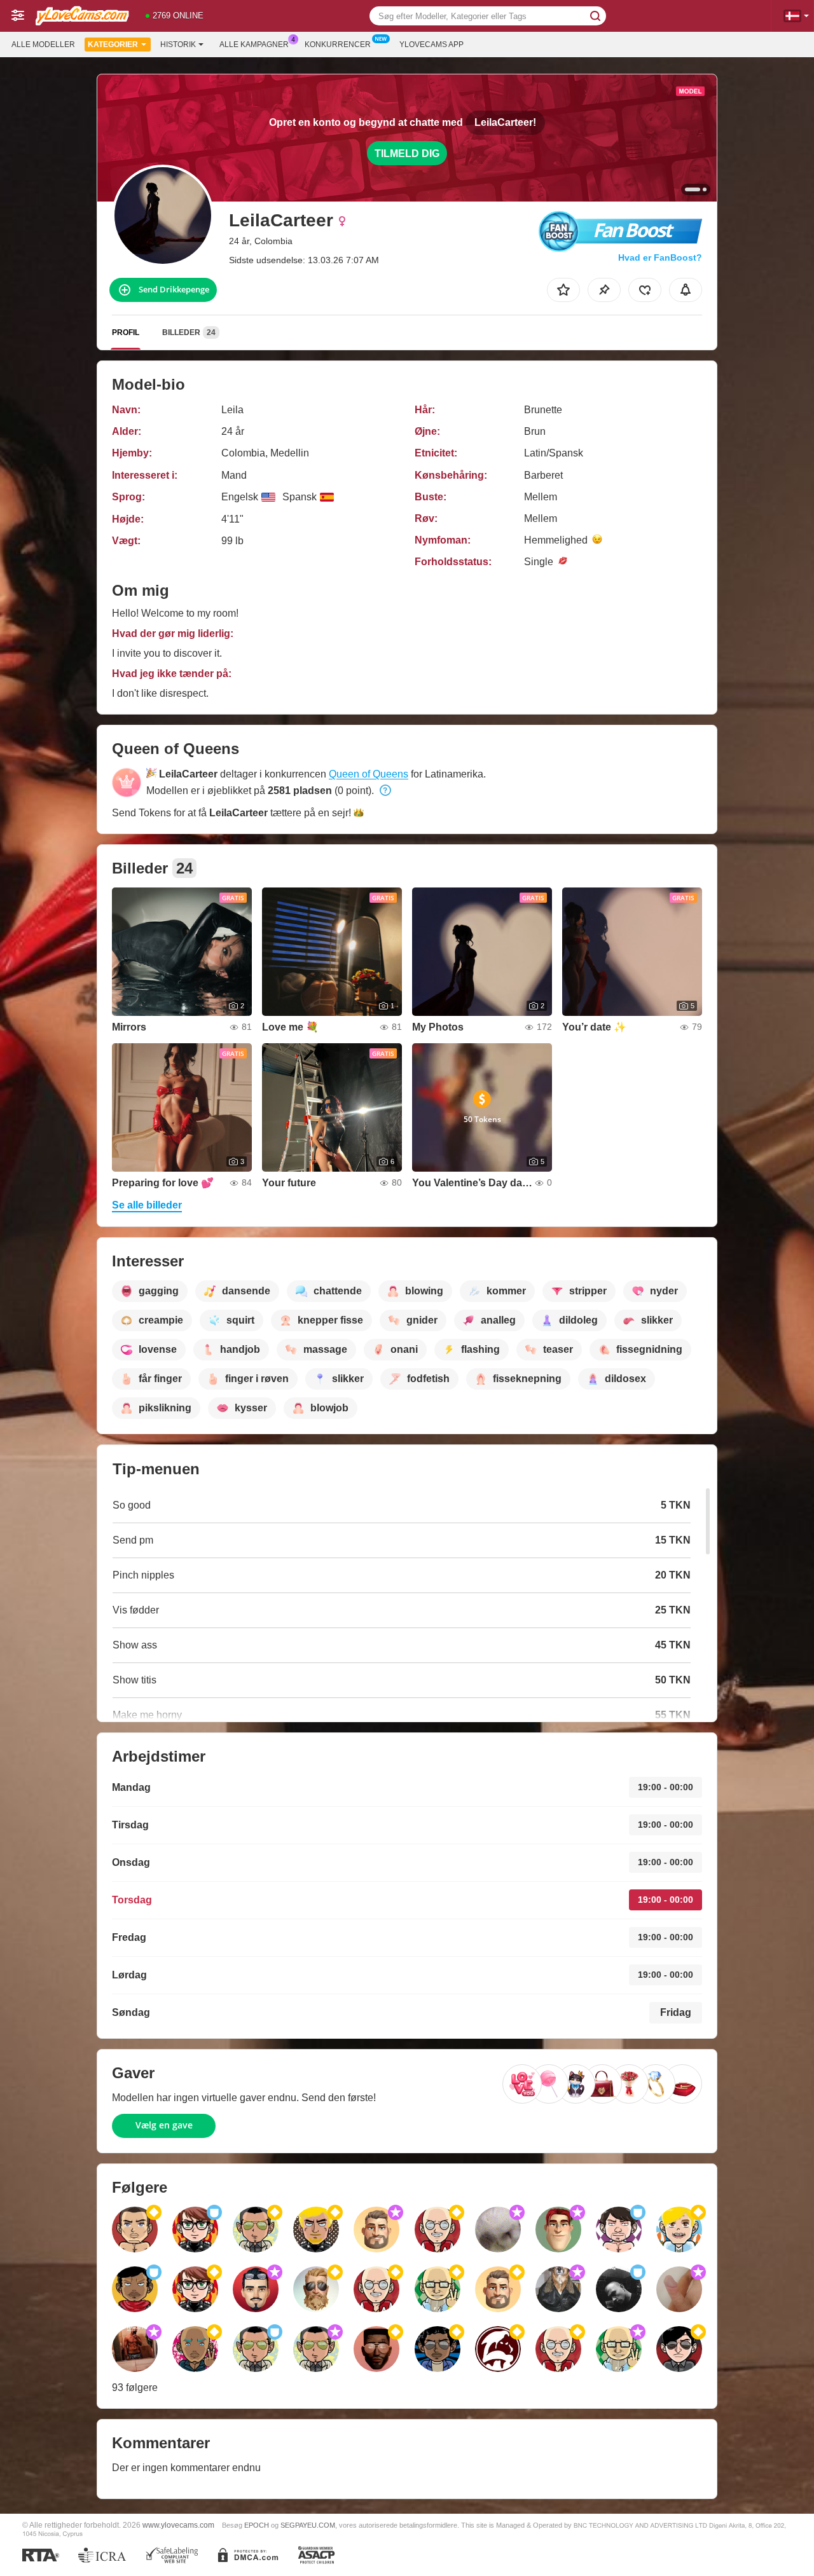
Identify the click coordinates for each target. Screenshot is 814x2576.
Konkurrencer (338, 45)
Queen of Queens (369, 774)
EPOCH (257, 2525)
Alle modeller (43, 45)
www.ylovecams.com (178, 2525)
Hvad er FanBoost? (660, 257)
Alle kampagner (254, 45)
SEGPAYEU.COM (308, 2525)
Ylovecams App (431, 45)
